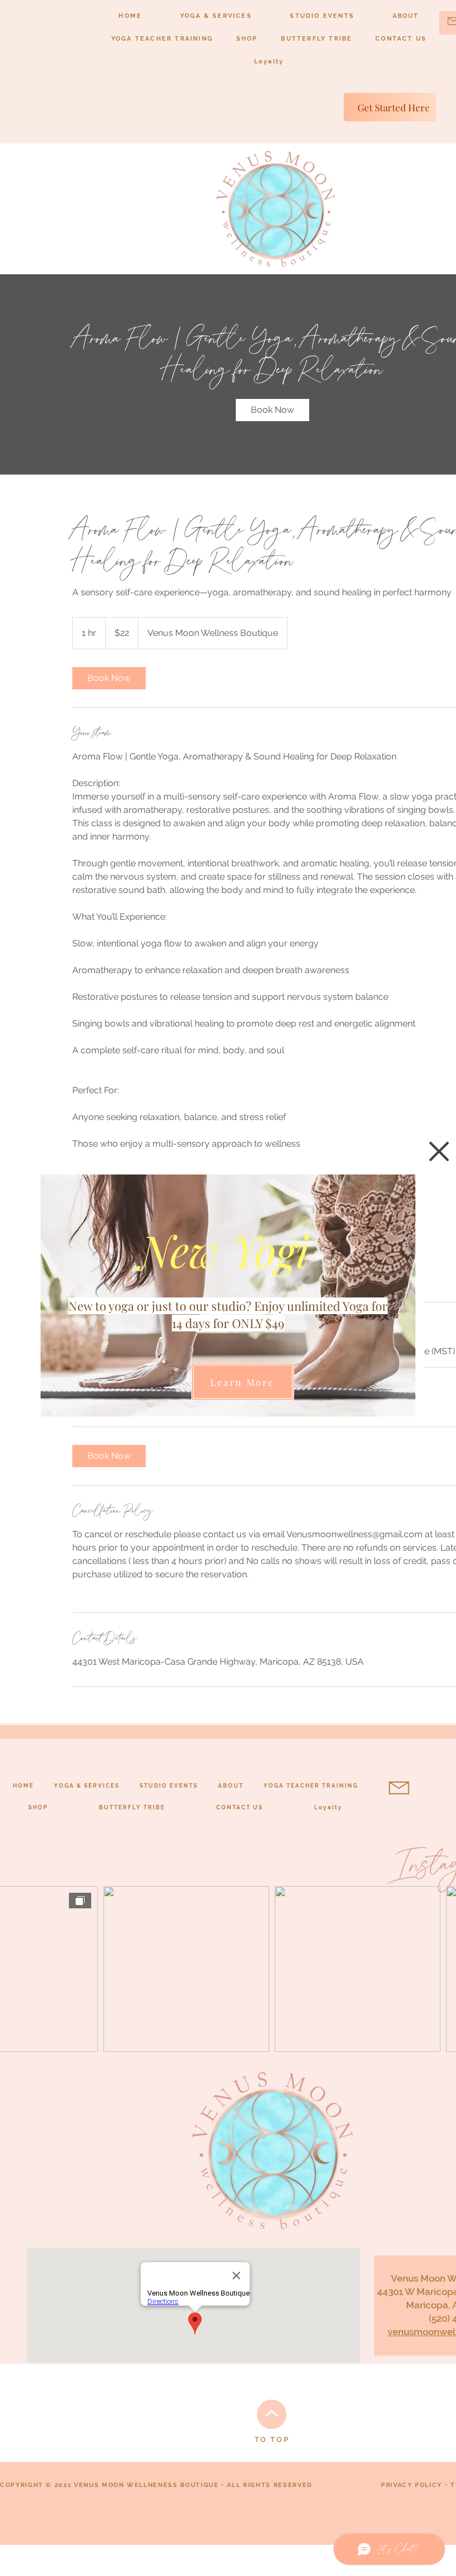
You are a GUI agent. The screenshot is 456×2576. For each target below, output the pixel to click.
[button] (439, 1151)
